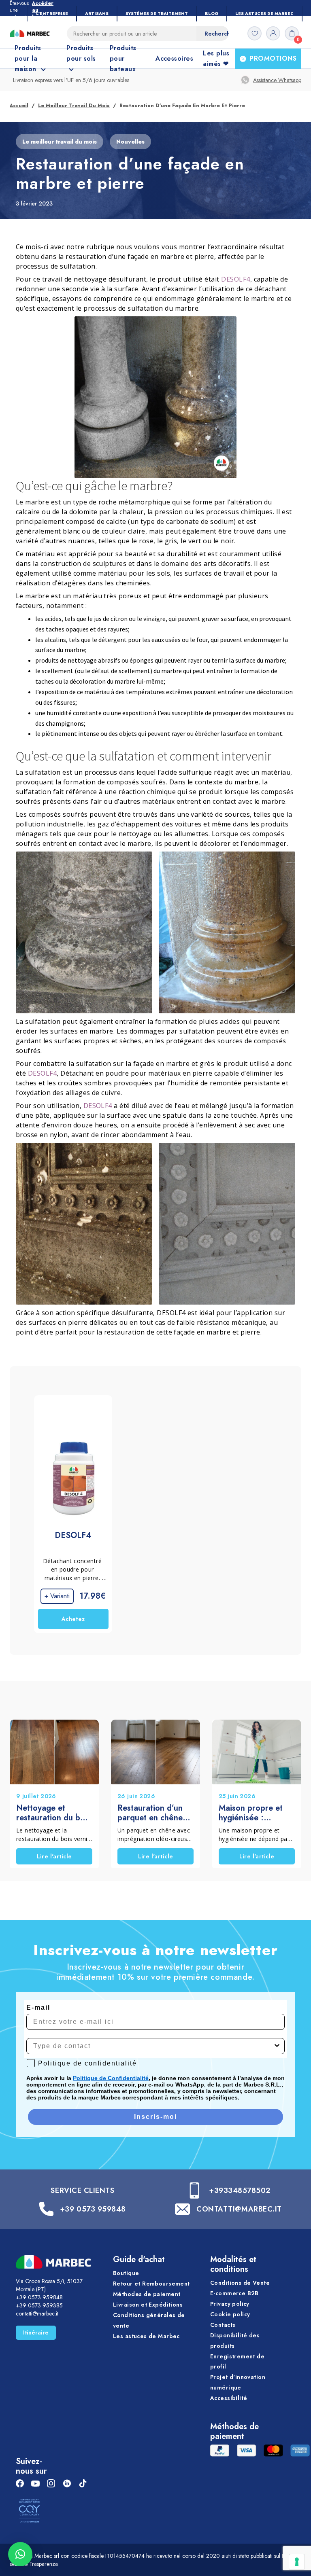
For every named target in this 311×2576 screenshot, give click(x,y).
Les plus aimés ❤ (216, 58)
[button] (20, 2554)
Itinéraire (36, 2332)
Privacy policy (230, 2304)
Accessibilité (229, 2398)
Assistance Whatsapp (277, 80)
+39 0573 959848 (93, 2209)
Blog (212, 14)
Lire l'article (54, 1856)
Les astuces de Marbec (264, 14)
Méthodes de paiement (147, 2294)
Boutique (126, 2273)
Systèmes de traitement (157, 14)
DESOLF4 (235, 279)
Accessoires (174, 58)
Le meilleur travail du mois (74, 106)
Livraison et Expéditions (148, 2305)
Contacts (223, 2325)
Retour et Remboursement (151, 2284)
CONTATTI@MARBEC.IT (239, 2209)
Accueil (19, 106)
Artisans (97, 14)
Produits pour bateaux (123, 58)
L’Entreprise (52, 14)
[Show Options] (277, 2046)
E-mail (38, 2007)
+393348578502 (240, 2190)
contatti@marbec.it (37, 2313)
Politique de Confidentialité (111, 2078)
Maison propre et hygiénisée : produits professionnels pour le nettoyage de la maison (255, 1813)
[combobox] (153, 2046)
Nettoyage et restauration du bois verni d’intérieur (53, 1813)
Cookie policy (230, 2314)
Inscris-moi (155, 2117)
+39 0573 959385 (39, 2305)
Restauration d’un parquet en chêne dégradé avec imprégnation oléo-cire (153, 1813)
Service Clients (82, 2190)
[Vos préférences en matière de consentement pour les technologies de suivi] (297, 2562)
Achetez (73, 1619)
